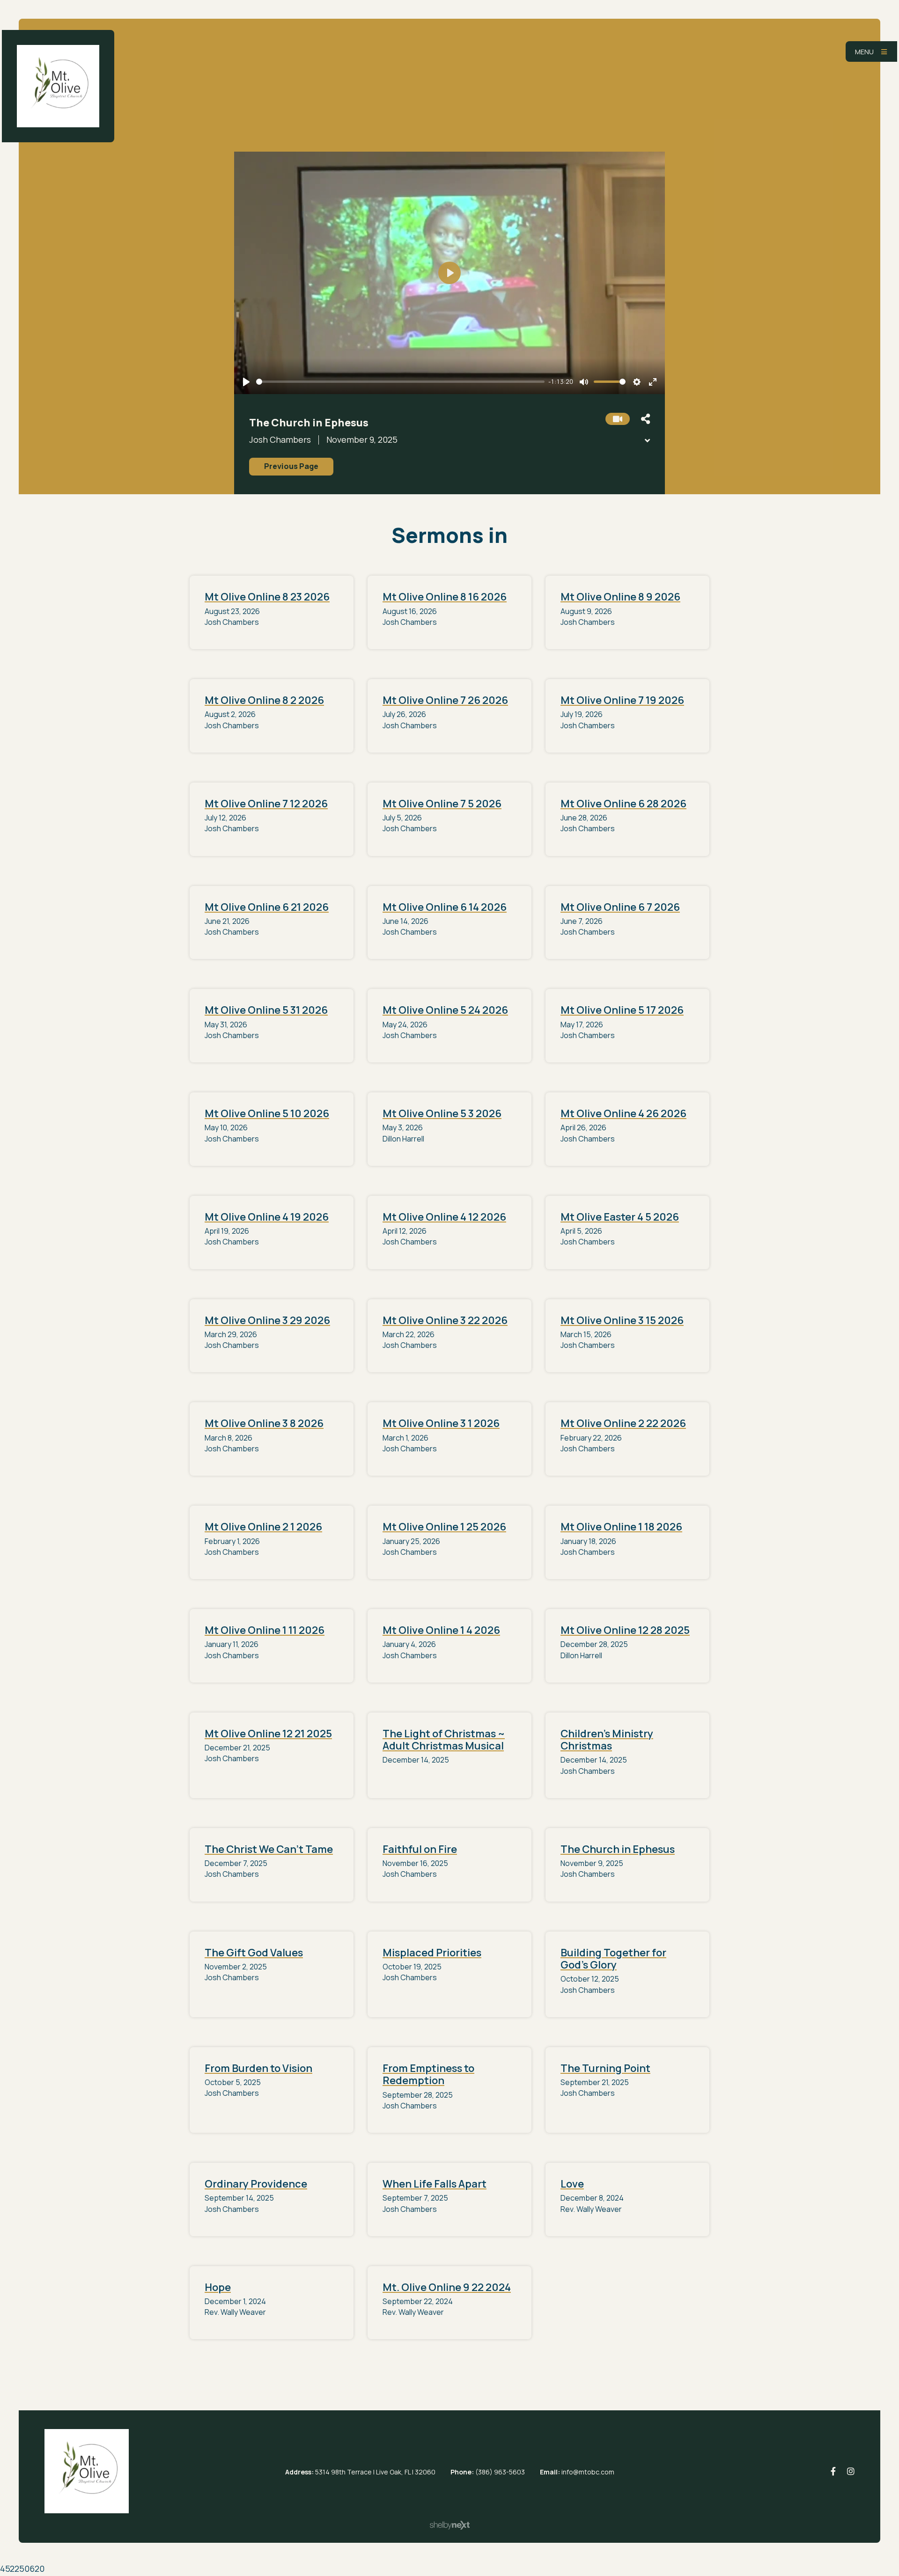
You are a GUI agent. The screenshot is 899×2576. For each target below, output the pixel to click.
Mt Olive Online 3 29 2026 (267, 1320)
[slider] (400, 382)
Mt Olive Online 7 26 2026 (445, 700)
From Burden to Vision (258, 2068)
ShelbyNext (450, 2525)
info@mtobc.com (588, 2472)
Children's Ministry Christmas (607, 1740)
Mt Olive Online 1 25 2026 (444, 1527)
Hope (218, 2287)
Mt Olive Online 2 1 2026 (263, 1527)
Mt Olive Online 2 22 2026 (623, 1423)
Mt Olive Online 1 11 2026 (265, 1630)
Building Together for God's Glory (613, 1959)
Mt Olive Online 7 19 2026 (622, 700)
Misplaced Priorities (432, 1953)
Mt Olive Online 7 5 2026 (442, 804)
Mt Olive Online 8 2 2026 (264, 700)
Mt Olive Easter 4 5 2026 (620, 1217)
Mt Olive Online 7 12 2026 (266, 804)
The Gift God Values (254, 1953)
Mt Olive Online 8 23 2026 (267, 597)
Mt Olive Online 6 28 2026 (623, 804)
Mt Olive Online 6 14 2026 (445, 907)
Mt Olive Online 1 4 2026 (441, 1630)
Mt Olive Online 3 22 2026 (445, 1320)
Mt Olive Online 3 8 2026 (264, 1423)
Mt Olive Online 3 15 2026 (622, 1320)
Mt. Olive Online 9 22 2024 (447, 2287)
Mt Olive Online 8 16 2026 (445, 597)
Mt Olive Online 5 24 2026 (445, 1010)
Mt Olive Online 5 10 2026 (267, 1113)
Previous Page (291, 466)
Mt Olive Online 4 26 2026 (623, 1113)
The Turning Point (605, 2068)
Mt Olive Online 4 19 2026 (267, 1217)
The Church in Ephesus (618, 1849)
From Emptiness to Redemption (428, 2074)
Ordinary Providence (256, 2184)
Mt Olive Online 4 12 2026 (444, 1217)
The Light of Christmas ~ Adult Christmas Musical (444, 1740)
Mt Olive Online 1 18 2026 (621, 1527)
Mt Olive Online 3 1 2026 (441, 1423)
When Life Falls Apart (435, 2184)
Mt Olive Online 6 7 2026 (620, 907)
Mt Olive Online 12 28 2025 (625, 1630)
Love (572, 2184)
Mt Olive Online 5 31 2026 (266, 1010)
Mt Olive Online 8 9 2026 (620, 597)
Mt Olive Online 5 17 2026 (622, 1010)
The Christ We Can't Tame (269, 1849)
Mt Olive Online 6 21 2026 (267, 907)
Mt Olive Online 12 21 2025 (268, 1734)
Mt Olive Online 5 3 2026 (442, 1113)
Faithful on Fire (420, 1849)
